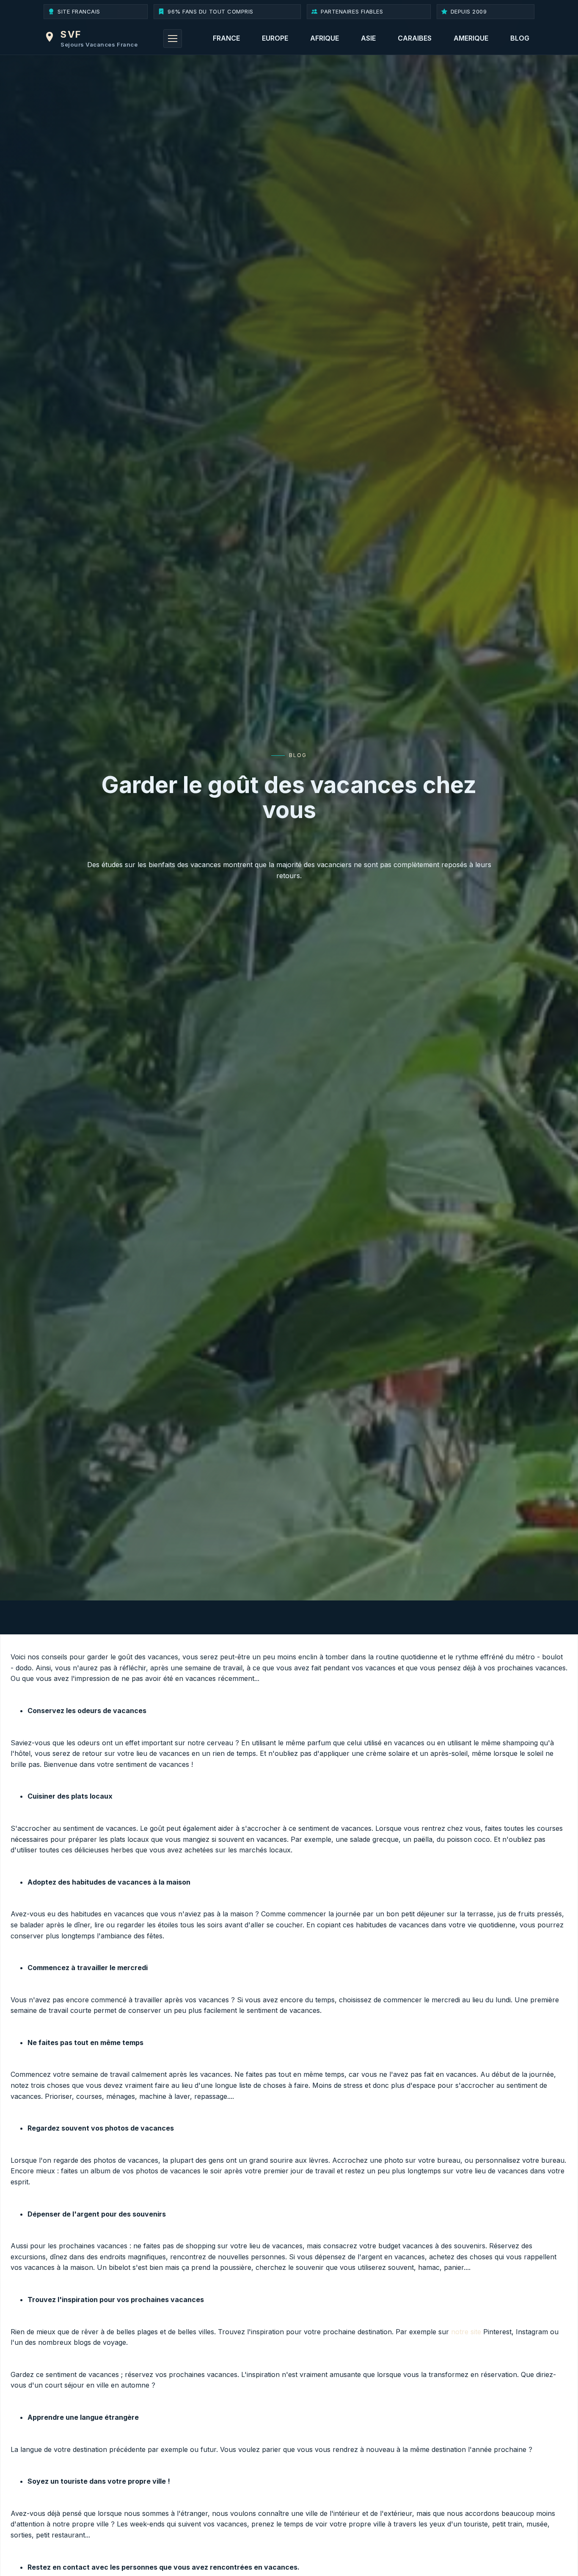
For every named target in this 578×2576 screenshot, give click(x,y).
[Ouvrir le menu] (173, 39)
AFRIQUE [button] (325, 38)
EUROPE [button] (275, 38)
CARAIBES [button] (415, 38)
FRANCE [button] (226, 38)
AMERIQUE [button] (471, 38)
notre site (466, 2332)
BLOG (520, 38)
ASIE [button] (368, 38)
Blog (298, 755)
